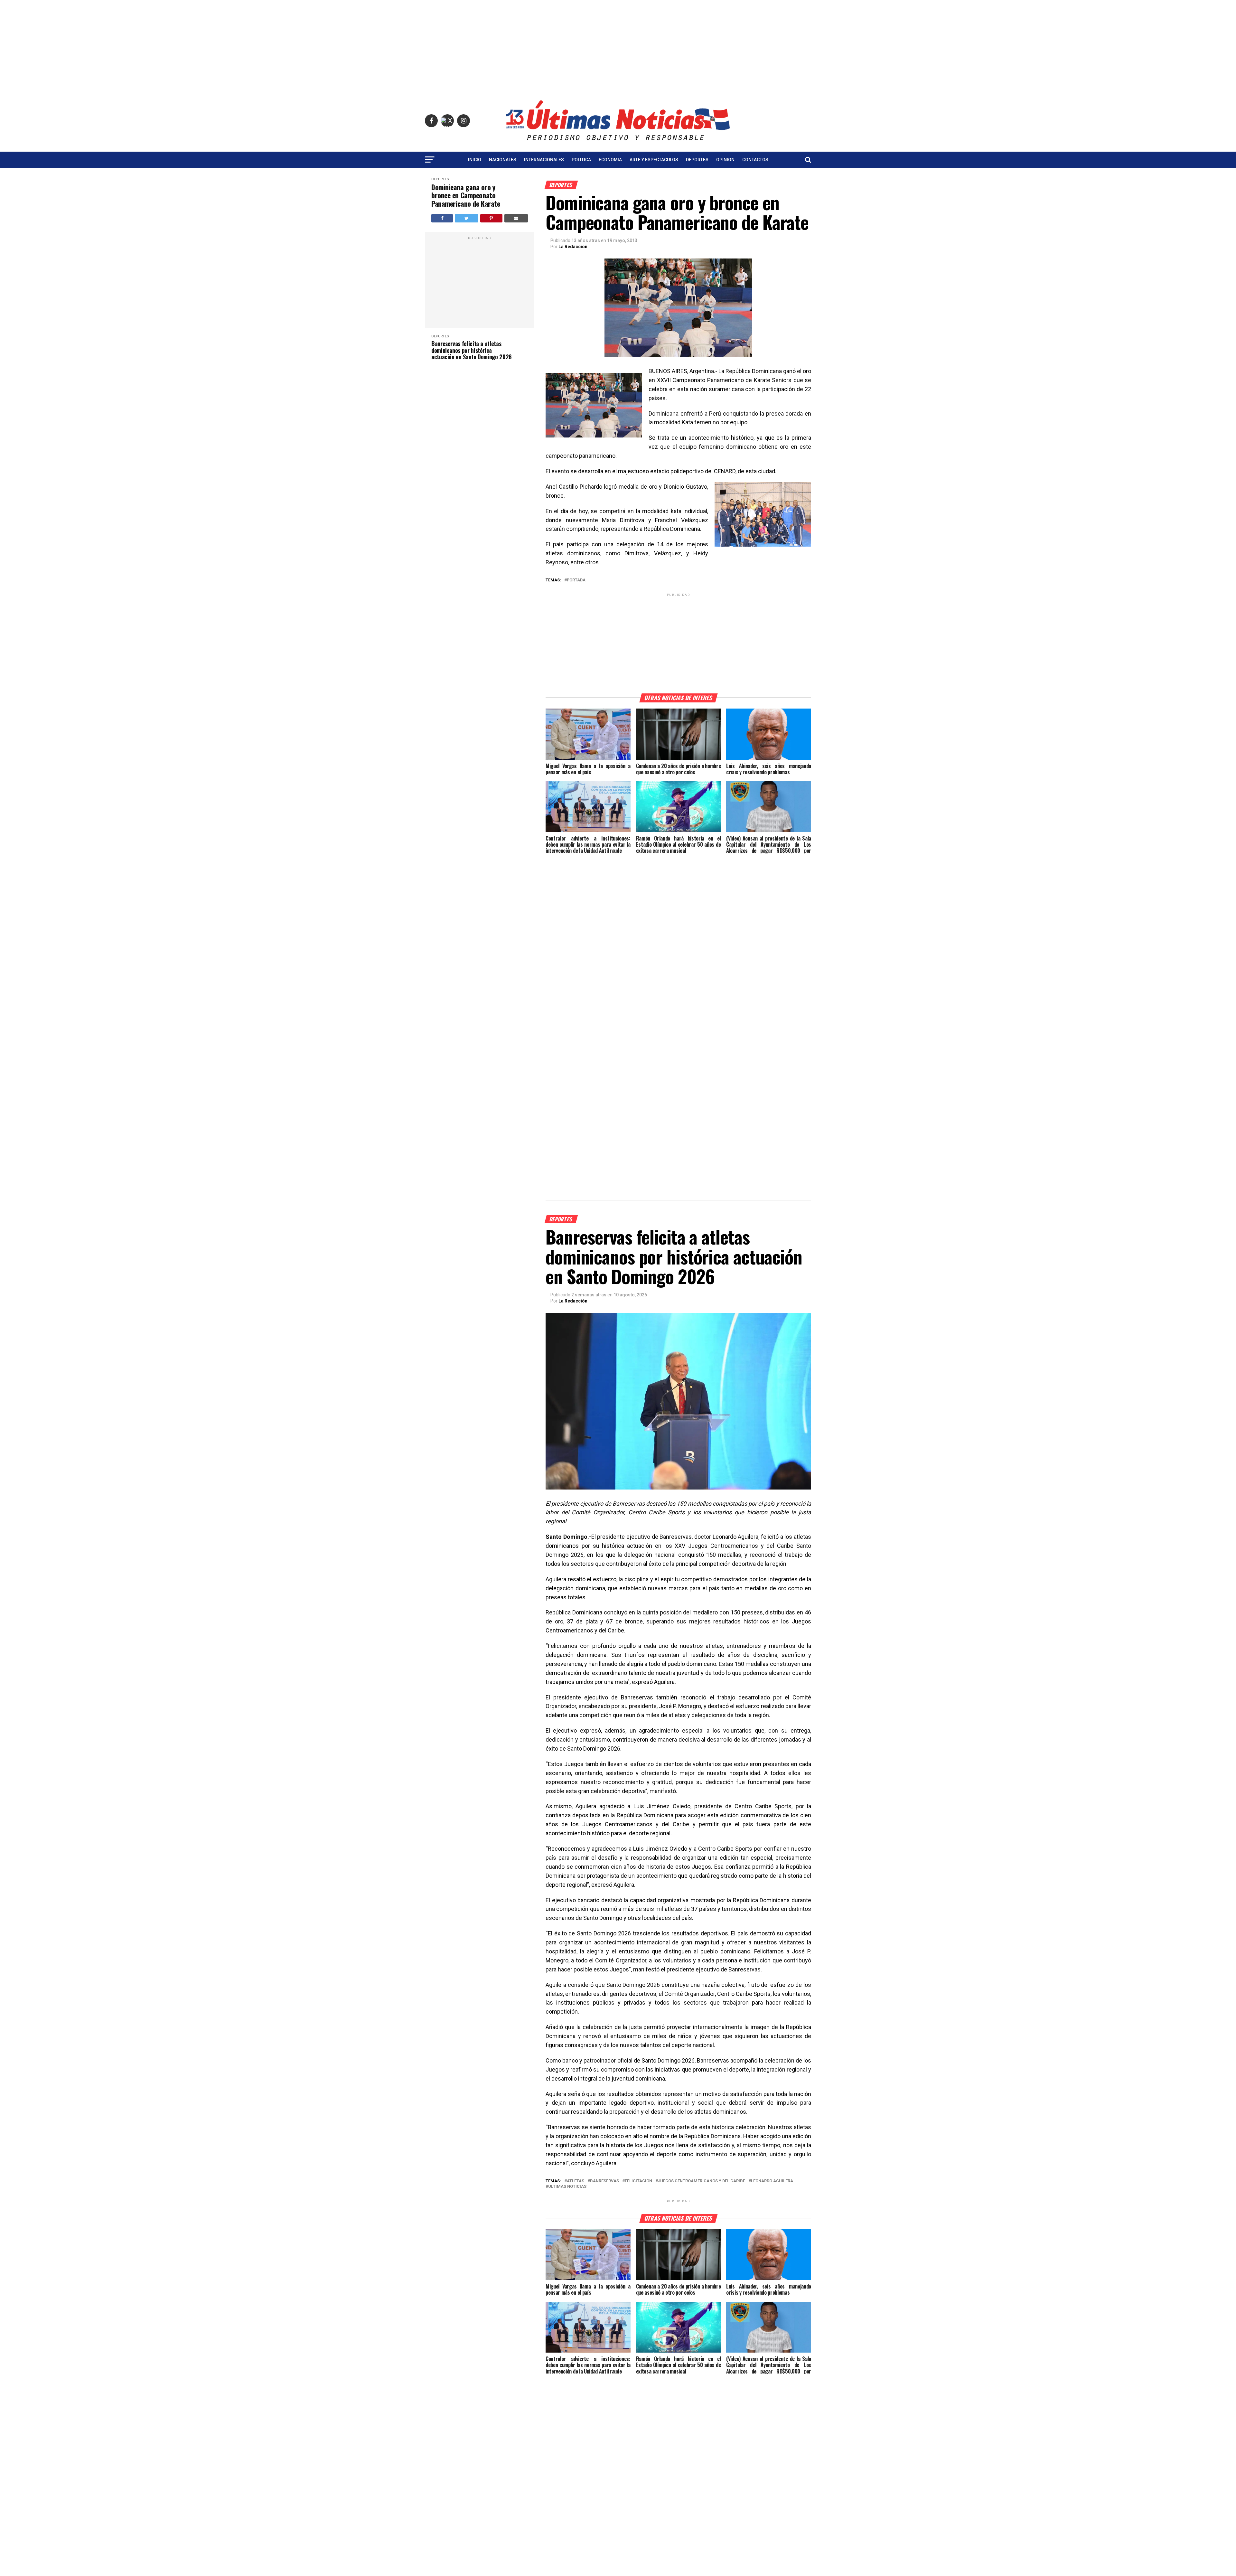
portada (576, 580)
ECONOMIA (610, 160)
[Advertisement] (618, 45)
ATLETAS (576, 2181)
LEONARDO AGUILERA (772, 2181)
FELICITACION (638, 2181)
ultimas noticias (567, 2187)
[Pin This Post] (491, 218)
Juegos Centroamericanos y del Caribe (702, 2181)
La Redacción (573, 247)
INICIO (475, 160)
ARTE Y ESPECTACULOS (654, 160)
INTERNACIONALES (544, 160)
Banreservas (604, 2181)
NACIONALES (503, 160)
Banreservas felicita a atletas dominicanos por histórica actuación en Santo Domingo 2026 (472, 350)
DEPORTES (697, 160)
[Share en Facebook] (442, 218)
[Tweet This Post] (466, 218)
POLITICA (581, 160)
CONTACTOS (755, 160)
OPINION (725, 160)
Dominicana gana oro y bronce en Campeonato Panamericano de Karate (466, 195)
